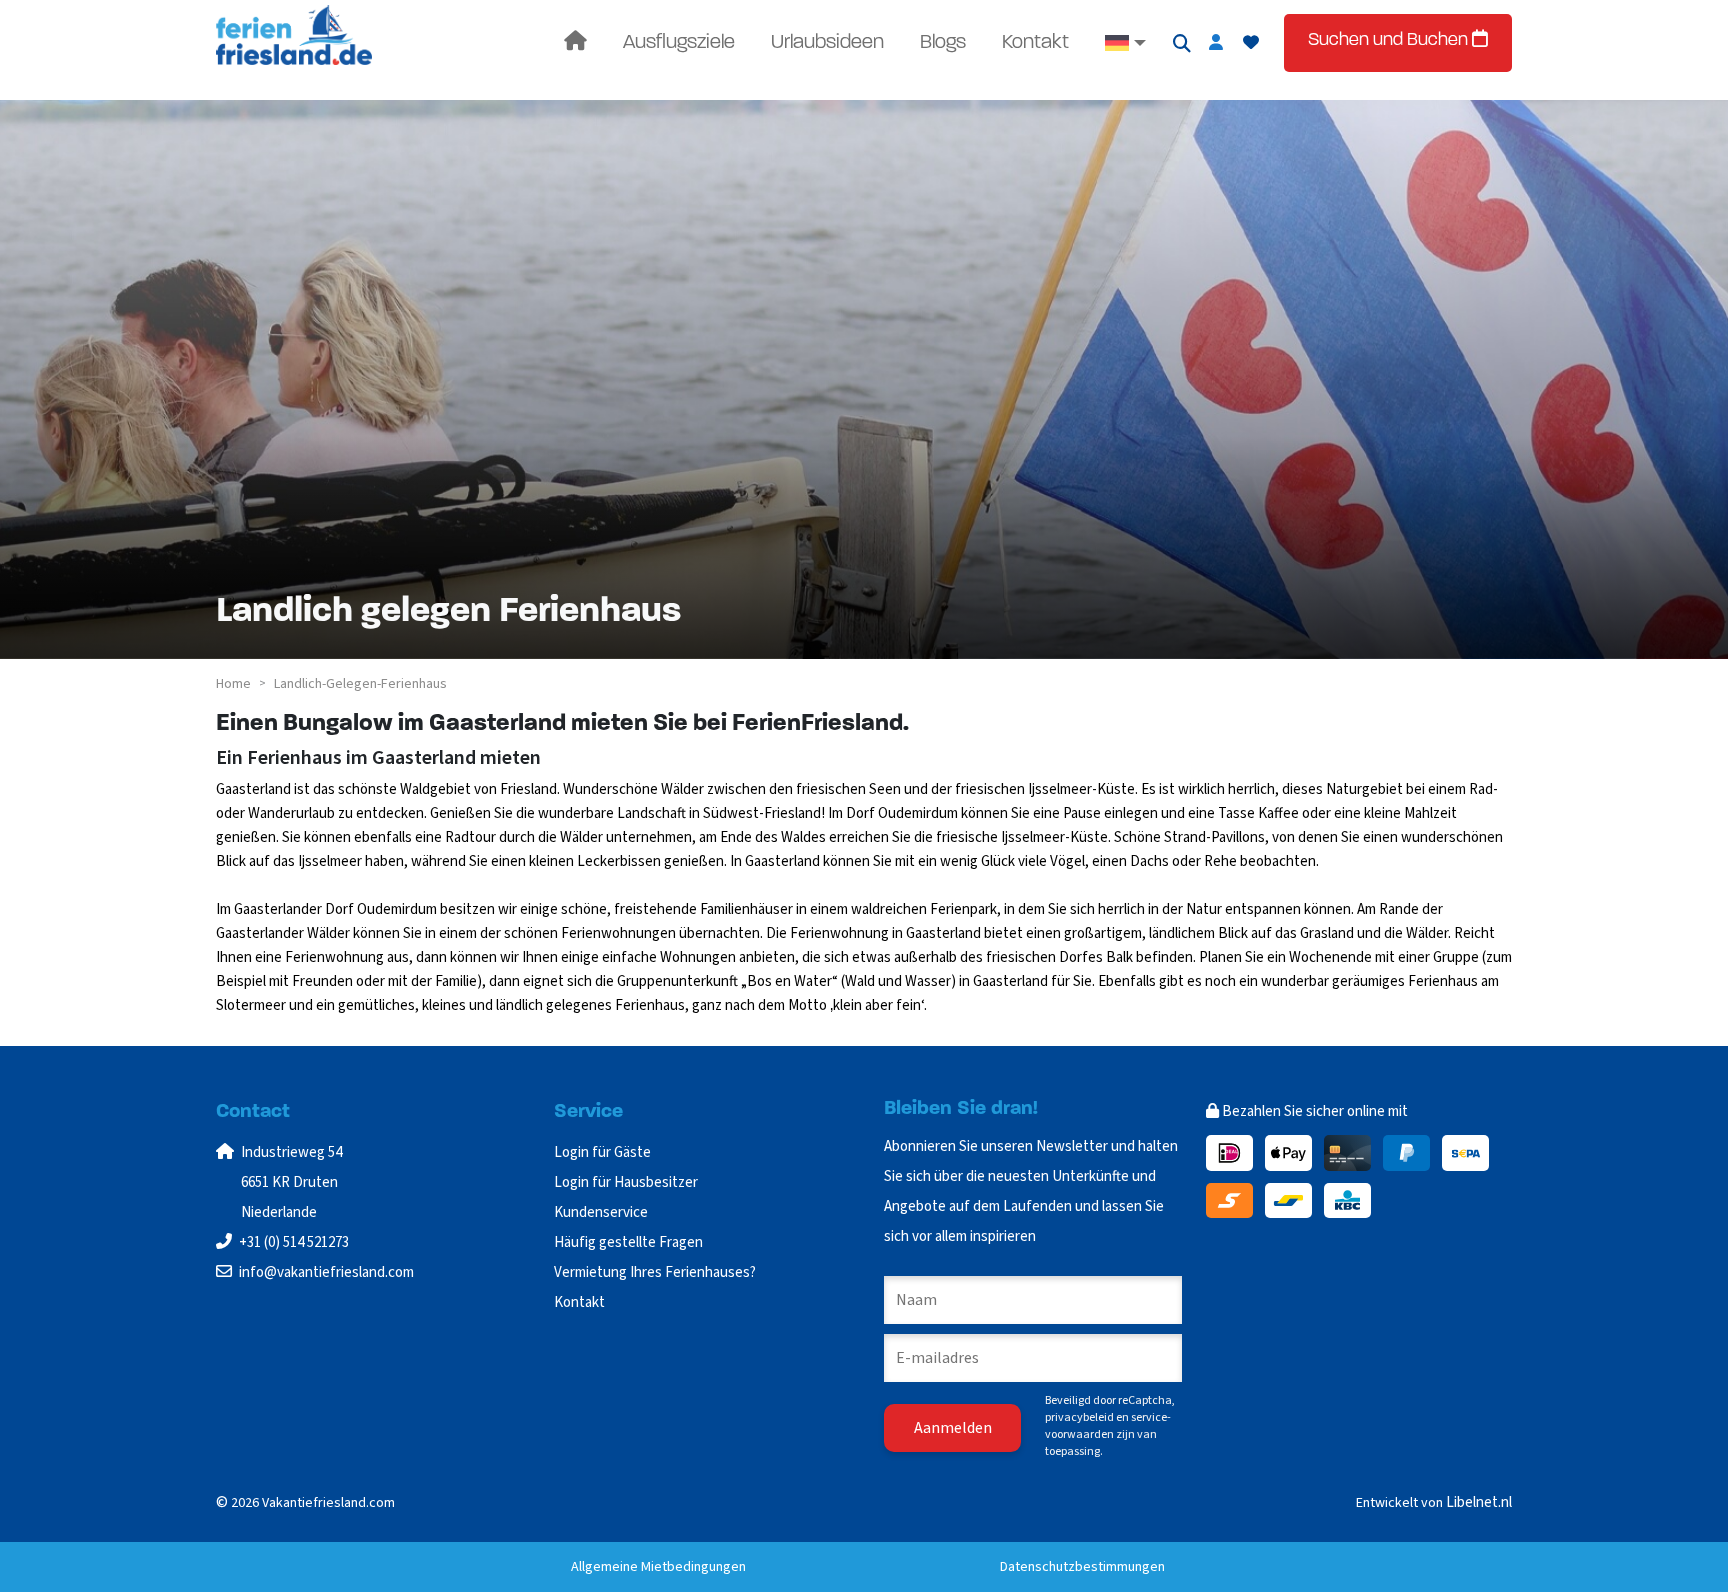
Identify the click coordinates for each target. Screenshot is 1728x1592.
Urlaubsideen (827, 43)
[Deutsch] (1125, 43)
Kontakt (1035, 43)
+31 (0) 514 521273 (294, 1242)
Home (233, 684)
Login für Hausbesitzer (627, 1182)
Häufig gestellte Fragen (628, 1242)
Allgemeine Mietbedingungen (658, 1567)
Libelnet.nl (1479, 1502)
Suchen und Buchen (1390, 41)
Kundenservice (601, 1212)
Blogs (943, 43)
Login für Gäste (602, 1152)
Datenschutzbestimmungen (1082, 1567)
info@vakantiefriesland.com (326, 1272)
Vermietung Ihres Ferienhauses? (655, 1272)
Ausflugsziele (679, 43)
